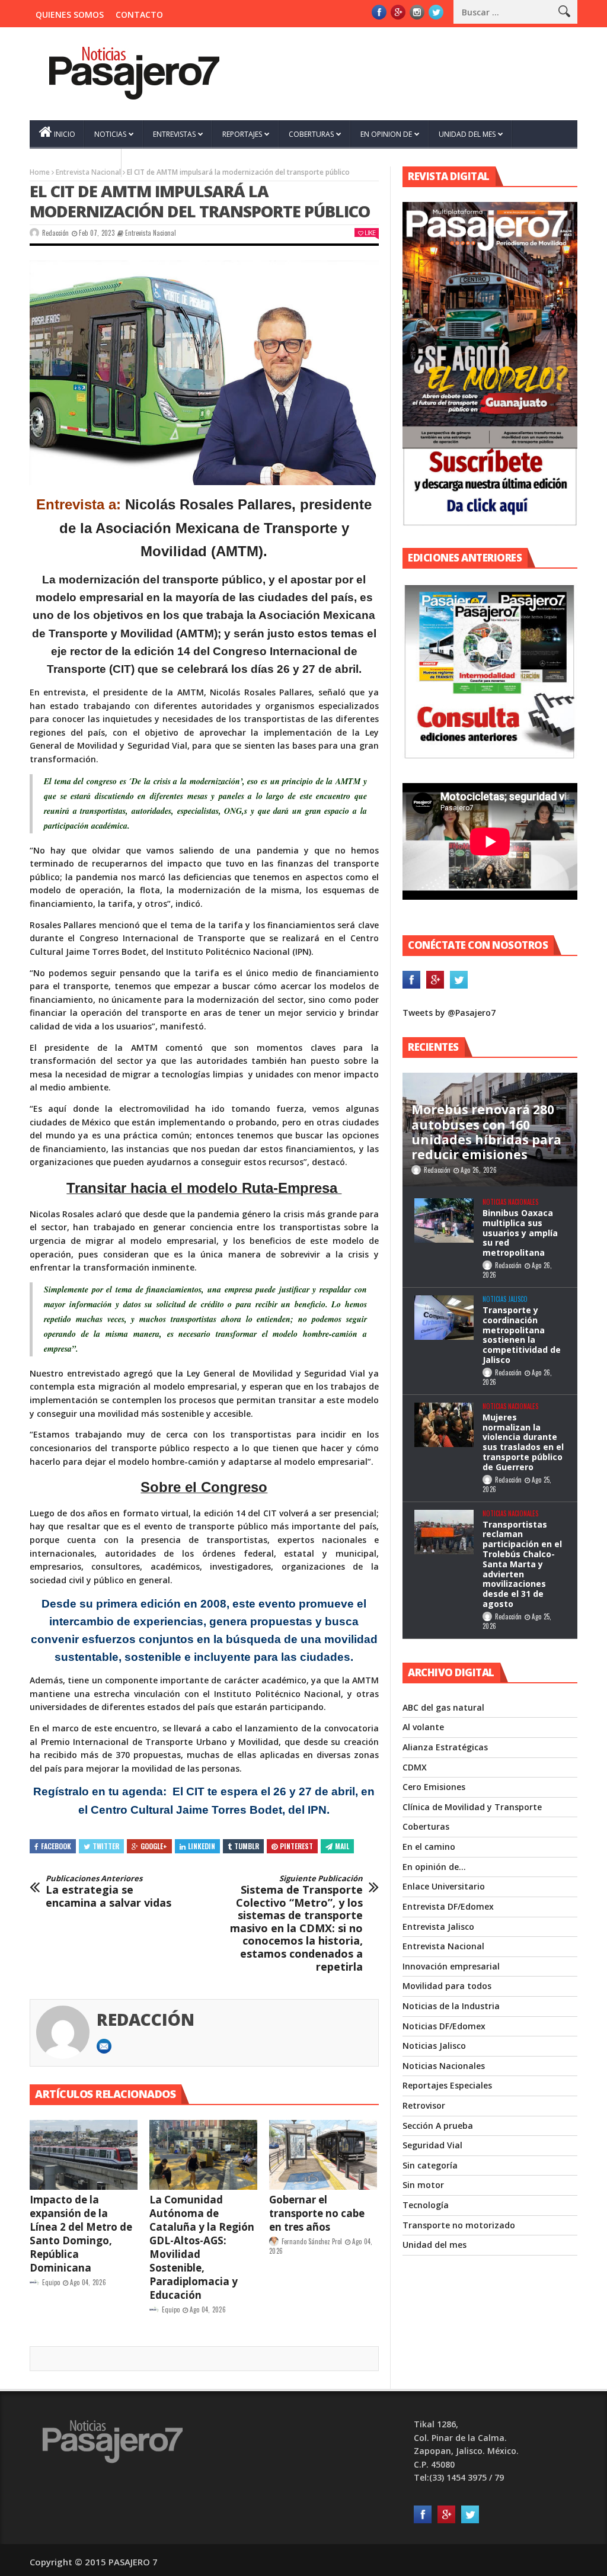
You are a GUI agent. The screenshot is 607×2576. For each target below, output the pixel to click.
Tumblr (247, 1846)
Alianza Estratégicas (445, 1747)
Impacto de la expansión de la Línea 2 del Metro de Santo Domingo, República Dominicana (81, 2234)
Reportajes (242, 134)
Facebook (56, 1846)
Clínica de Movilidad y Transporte (472, 1807)
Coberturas (426, 1826)
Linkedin (202, 1846)
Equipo (51, 2282)
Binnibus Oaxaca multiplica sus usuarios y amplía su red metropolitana (520, 1233)
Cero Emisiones (434, 1787)
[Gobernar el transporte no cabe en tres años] (323, 2155)
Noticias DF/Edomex (444, 2026)
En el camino (429, 1847)
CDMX (415, 1767)
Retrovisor (424, 2105)
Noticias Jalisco (505, 1299)
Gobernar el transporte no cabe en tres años (317, 2213)
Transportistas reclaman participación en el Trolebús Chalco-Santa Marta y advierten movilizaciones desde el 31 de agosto (522, 1564)
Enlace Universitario (444, 1886)
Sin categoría (430, 2165)
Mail (342, 1846)
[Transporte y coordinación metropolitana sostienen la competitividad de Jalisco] (444, 1318)
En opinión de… (434, 1867)
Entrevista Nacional (151, 233)
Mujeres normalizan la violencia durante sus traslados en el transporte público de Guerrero (523, 1442)
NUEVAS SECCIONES (72, 163)
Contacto (139, 15)
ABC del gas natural (443, 1707)
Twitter (106, 1846)
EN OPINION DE (386, 134)
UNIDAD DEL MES (467, 134)
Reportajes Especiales (447, 2085)
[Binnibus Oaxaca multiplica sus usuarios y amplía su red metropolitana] (444, 1220)
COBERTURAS (311, 134)
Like (370, 232)
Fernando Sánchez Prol (312, 2241)
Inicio (65, 134)
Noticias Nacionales (510, 1202)
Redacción (55, 233)
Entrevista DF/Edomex (448, 1906)
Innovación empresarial (451, 1966)
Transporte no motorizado (459, 2225)
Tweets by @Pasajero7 (449, 1013)
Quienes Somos (70, 15)
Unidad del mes (435, 2245)
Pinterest (296, 1846)
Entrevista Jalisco (438, 1927)
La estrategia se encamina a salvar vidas (108, 1892)
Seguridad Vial (432, 2145)
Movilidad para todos (447, 1986)
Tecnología (426, 2205)
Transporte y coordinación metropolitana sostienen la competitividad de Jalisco (522, 1335)
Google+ (154, 1846)
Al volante (423, 1727)
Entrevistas (174, 134)
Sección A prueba (438, 2126)
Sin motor (423, 2185)
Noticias (110, 134)
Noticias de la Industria (451, 2006)
